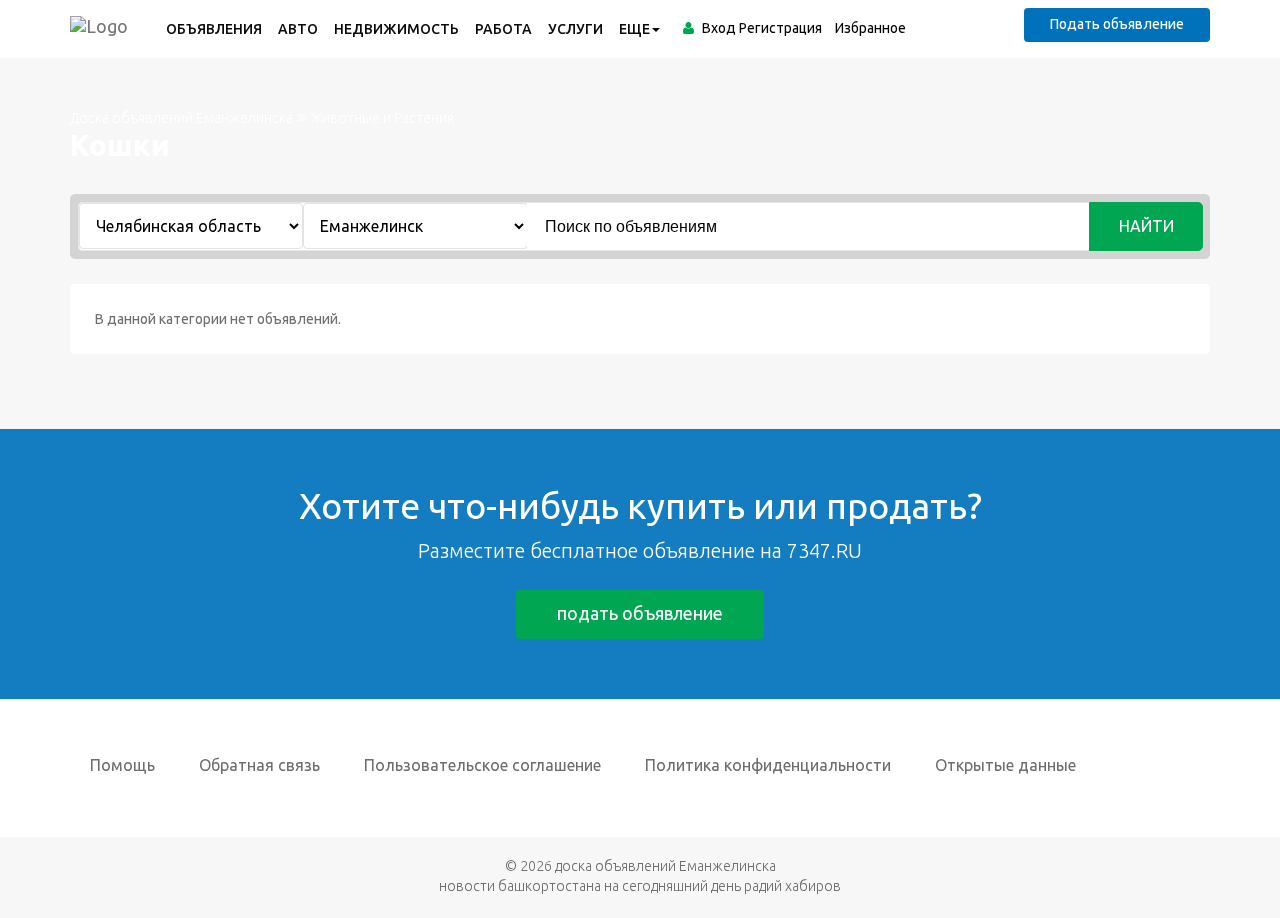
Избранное (870, 28)
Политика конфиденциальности (768, 765)
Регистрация (780, 28)
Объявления (214, 29)
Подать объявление (1117, 24)
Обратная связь (259, 765)
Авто (298, 29)
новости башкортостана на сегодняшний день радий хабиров (640, 886)
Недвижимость (396, 29)
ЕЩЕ (634, 29)
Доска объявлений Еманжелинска (181, 118)
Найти (1146, 226)
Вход (719, 28)
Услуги (575, 29)
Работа (503, 29)
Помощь (122, 765)
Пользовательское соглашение (482, 765)
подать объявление (640, 613)
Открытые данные (1005, 765)
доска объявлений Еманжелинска (665, 866)
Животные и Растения (382, 118)
